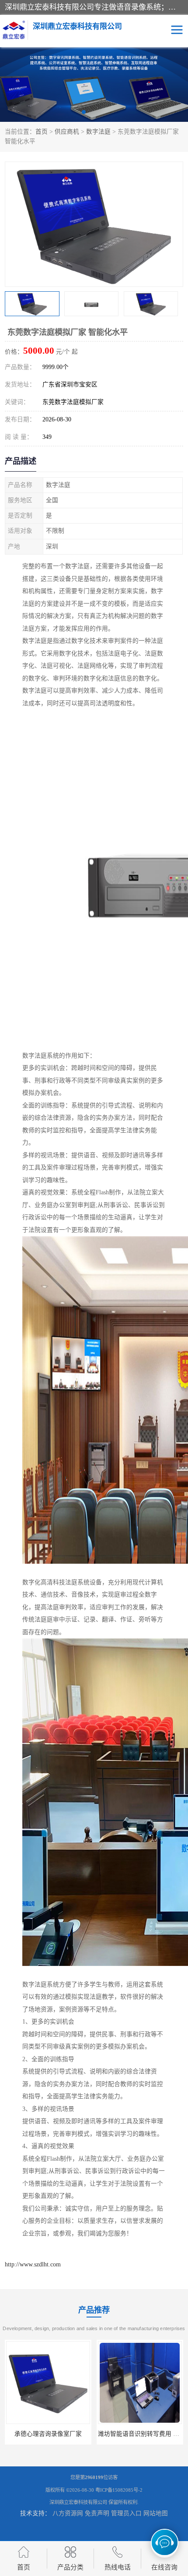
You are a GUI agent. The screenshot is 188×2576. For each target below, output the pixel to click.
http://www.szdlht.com (33, 2264)
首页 (42, 132)
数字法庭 (98, 132)
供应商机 (67, 132)
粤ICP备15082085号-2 (119, 2490)
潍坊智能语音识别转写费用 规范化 (55, 2434)
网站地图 (156, 2513)
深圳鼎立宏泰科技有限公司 (78, 2502)
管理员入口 (126, 2513)
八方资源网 (68, 2513)
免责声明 (97, 2513)
